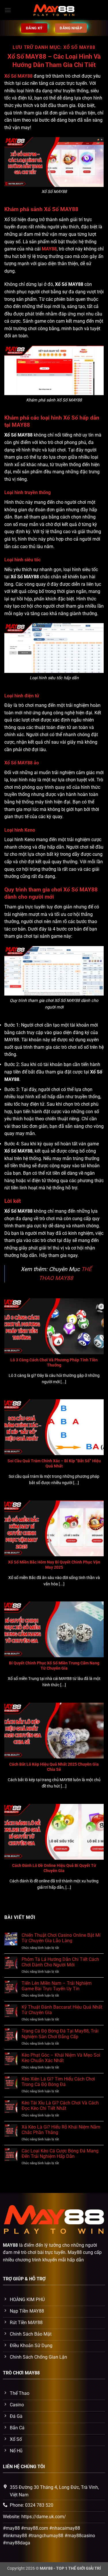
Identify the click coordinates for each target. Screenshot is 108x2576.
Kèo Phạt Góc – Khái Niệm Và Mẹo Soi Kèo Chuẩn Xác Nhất (61, 2058)
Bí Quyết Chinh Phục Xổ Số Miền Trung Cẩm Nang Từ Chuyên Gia (54, 1666)
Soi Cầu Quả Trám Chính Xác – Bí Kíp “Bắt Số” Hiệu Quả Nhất (54, 1463)
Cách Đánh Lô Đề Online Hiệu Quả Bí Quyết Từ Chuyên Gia (54, 1868)
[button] (8, 10)
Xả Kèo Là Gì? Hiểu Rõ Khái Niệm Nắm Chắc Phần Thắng (61, 2130)
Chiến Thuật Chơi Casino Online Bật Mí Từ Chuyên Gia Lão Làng (61, 1938)
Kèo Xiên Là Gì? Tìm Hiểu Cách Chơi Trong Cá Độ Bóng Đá (58, 2082)
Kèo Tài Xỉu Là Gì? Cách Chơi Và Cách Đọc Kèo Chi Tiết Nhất (60, 2106)
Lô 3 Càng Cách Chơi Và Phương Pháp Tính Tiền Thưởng (54, 1362)
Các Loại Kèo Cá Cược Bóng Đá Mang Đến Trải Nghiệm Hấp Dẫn (60, 2154)
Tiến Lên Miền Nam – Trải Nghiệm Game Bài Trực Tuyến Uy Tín (57, 1986)
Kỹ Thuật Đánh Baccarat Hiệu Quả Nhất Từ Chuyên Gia (62, 2010)
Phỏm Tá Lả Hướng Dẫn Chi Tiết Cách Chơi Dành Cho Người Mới (60, 1962)
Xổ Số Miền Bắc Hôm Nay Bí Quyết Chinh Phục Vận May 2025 (54, 1565)
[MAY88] (54, 10)
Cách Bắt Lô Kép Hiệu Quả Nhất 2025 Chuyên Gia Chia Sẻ (54, 1767)
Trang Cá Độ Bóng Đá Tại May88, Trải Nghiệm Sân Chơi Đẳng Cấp (60, 2034)
